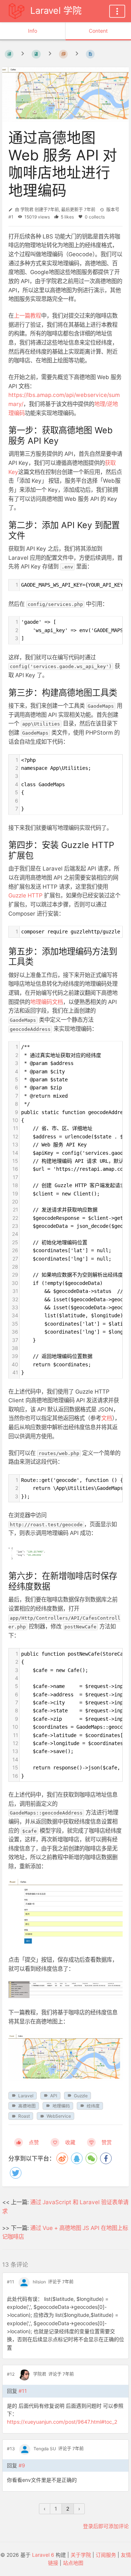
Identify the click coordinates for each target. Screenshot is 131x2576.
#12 (11, 2374)
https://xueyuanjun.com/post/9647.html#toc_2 (62, 2422)
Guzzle (81, 2096)
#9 (22, 2465)
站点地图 (73, 2563)
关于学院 (81, 2555)
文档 (107, 1418)
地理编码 (61, 2106)
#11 (11, 2282)
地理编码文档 (47, 1002)
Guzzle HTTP (25, 895)
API (54, 2096)
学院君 (27, 210)
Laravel (26, 2096)
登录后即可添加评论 (106, 2526)
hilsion (39, 2282)
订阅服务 (106, 2555)
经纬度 (93, 2106)
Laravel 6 (43, 2555)
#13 (11, 2449)
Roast (24, 2116)
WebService (59, 2116)
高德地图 (27, 2106)
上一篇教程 (27, 316)
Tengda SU (45, 2449)
